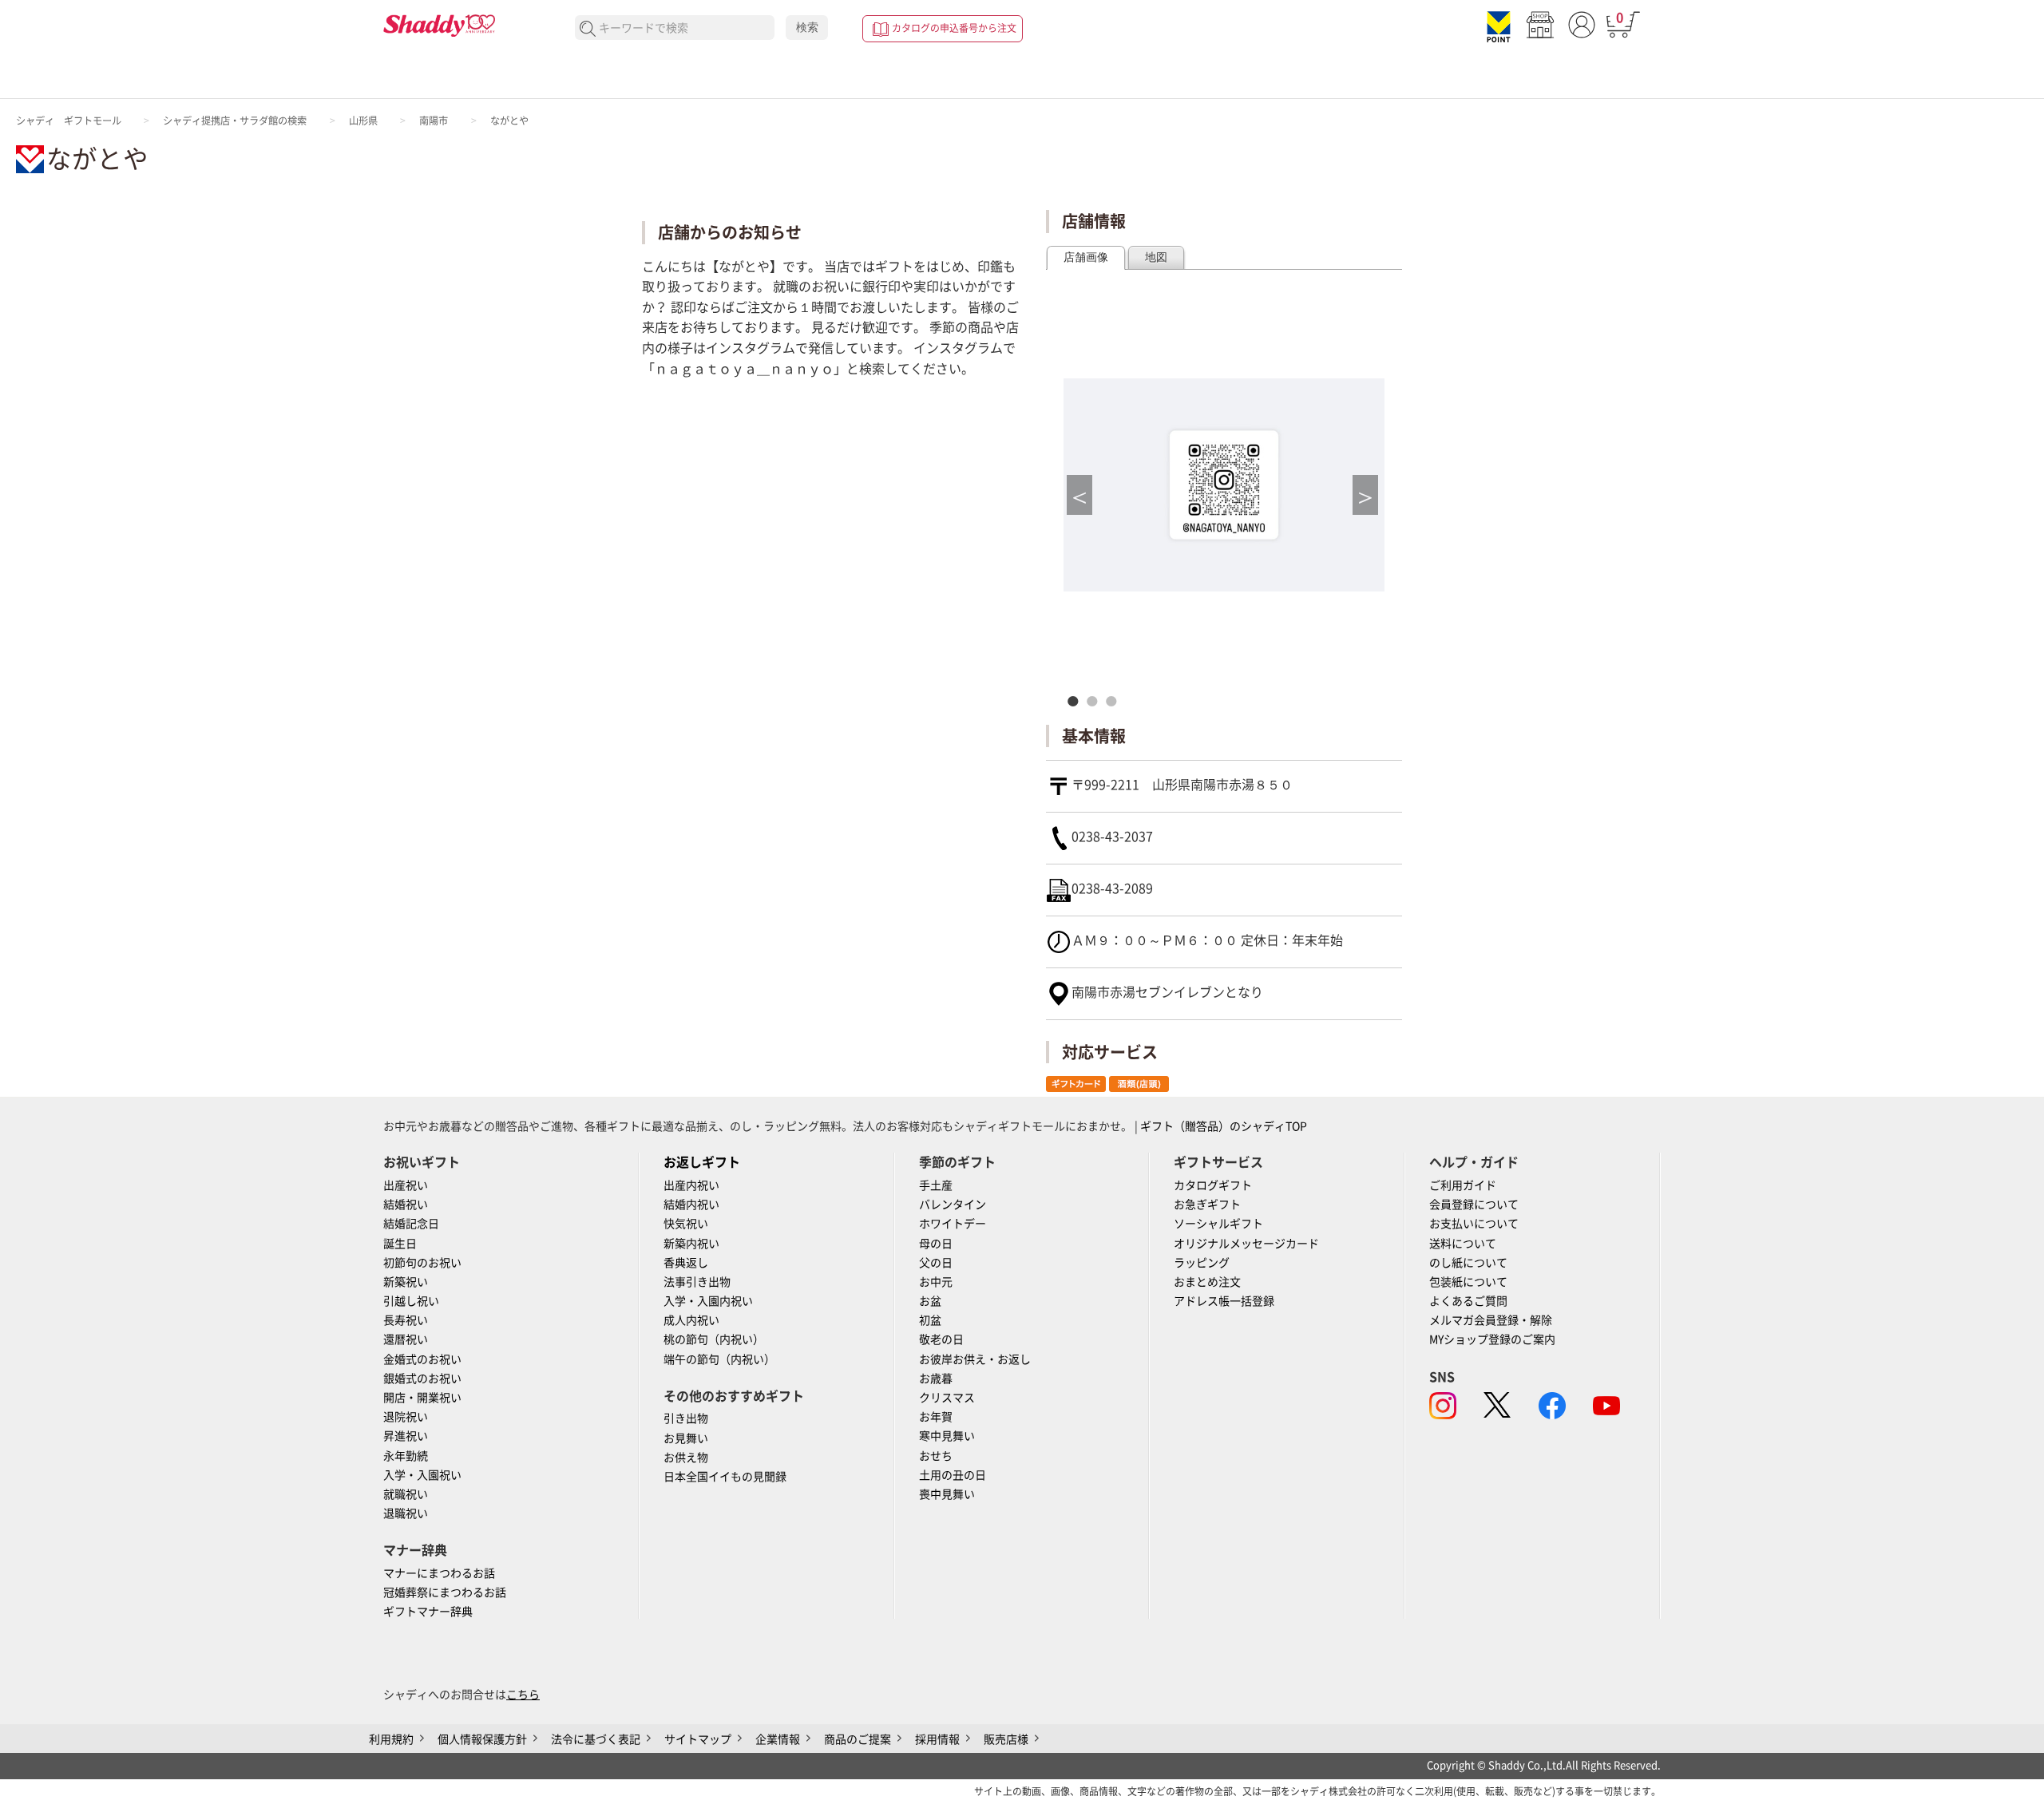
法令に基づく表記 (596, 1739)
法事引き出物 (697, 1282)
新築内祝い (691, 1244)
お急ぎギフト (1207, 1205)
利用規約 (391, 1739)
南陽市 (434, 121)
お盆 (930, 1301)
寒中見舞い (947, 1436)
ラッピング (1202, 1263)
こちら (523, 1695)
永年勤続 (406, 1456)
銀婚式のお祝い (422, 1379)
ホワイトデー (953, 1224)
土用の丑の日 (953, 1475)
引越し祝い (411, 1301)
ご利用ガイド (1463, 1185)
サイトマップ (698, 1739)
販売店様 (1006, 1739)
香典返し (686, 1263)
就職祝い (406, 1494)
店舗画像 (1086, 257)
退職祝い (406, 1513)
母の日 (936, 1244)
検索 (807, 27)
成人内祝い (691, 1320)
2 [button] (1096, 701)
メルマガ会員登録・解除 (1491, 1320)
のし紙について (1468, 1263)
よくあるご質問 (1468, 1301)
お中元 (936, 1282)
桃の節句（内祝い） (714, 1339)
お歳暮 (936, 1379)
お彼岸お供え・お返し (975, 1359)
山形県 (363, 121)
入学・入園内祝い (708, 1301)
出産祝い (406, 1185)
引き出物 (686, 1418)
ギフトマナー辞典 (428, 1612)
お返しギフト (702, 1162)
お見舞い (686, 1438)
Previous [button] (1079, 501)
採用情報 (937, 1739)
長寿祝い (406, 1320)
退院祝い (406, 1417)
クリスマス (947, 1398)
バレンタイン (953, 1205)
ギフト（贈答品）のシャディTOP (1224, 1126)
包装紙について (1468, 1282)
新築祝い (406, 1282)
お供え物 (686, 1458)
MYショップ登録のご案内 (1492, 1339)
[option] (1224, 485)
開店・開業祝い (422, 1398)
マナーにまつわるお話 (439, 1573)
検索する (588, 29)
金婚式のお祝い (422, 1359)
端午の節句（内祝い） (719, 1359)
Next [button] (1365, 501)
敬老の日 (941, 1339)
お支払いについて (1474, 1224)
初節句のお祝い (422, 1263)
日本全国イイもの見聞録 (725, 1477)
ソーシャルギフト (1218, 1224)
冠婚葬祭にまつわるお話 (445, 1592)
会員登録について (1474, 1205)
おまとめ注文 (1207, 1282)
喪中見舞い (947, 1494)
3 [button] (1115, 701)
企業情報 (778, 1739)
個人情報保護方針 (482, 1739)
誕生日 (400, 1244)
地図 (1156, 257)
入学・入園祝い (422, 1475)
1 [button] (1077, 701)
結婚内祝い (691, 1205)
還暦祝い (406, 1339)
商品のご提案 (858, 1739)
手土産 (936, 1185)
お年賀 (936, 1417)
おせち (936, 1456)
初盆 (930, 1320)
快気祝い (686, 1224)
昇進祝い (406, 1436)
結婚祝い (406, 1205)
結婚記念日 (411, 1224)
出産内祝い (691, 1185)
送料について (1463, 1244)
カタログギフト (1213, 1185)
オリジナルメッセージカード (1246, 1244)
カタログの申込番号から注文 (954, 28)
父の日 (936, 1263)
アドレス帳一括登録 (1224, 1301)
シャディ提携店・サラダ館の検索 (235, 121)
